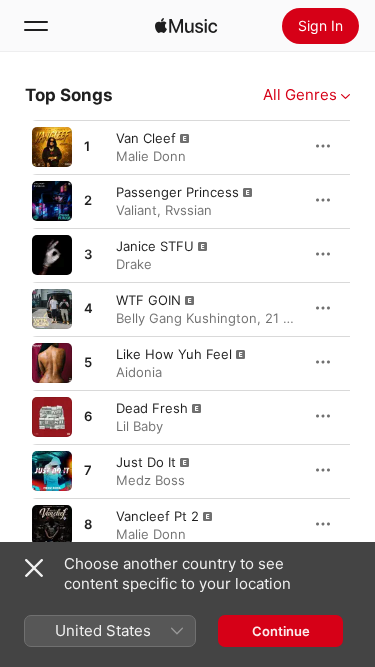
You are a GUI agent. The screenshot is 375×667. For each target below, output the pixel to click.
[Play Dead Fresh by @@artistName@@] (52, 417)
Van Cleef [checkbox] (146, 138)
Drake (134, 264)
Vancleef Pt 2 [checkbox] (157, 516)
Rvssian (188, 210)
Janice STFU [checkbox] (155, 246)
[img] (186, 26)
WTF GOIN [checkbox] (148, 300)
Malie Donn (151, 156)
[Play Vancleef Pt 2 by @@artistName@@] (52, 525)
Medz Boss (150, 480)
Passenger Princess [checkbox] (177, 192)
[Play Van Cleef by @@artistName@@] (52, 147)
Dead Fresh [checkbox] (152, 408)
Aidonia (139, 372)
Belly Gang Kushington (186, 318)
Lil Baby (139, 426)
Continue (281, 631)
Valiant (136, 210)
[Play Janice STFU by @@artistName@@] (52, 255)
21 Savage (296, 318)
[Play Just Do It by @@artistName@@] (52, 471)
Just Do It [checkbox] (146, 462)
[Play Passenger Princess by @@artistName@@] (52, 201)
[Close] (34, 568)
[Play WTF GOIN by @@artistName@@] (52, 309)
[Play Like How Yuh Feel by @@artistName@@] (52, 363)
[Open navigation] (36, 26)
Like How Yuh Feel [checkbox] (174, 354)
